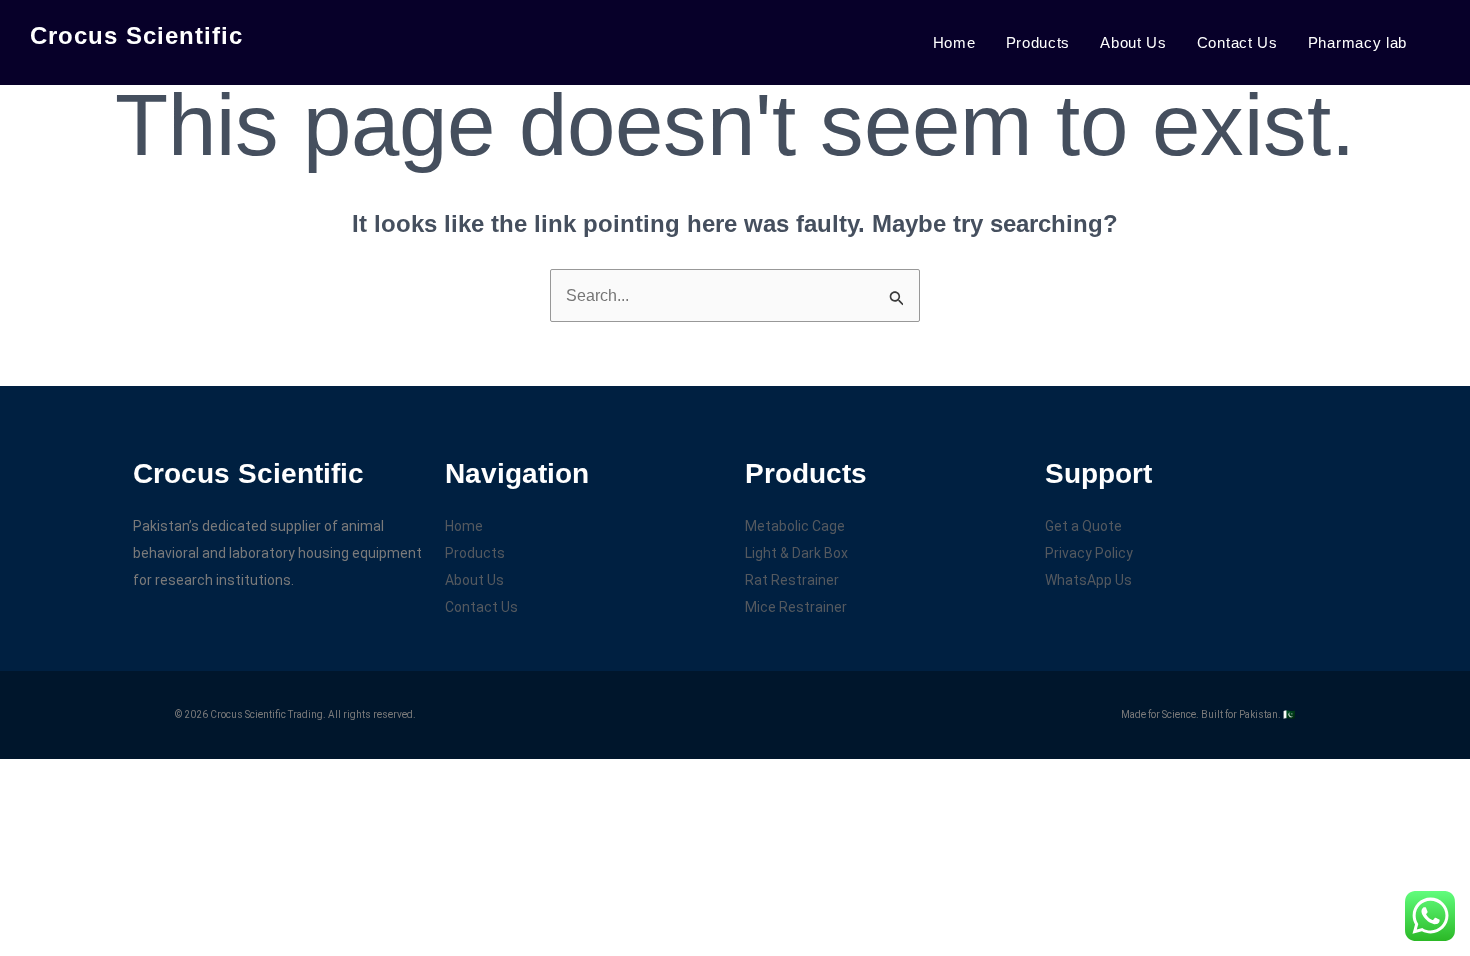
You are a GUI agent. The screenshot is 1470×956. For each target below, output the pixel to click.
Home (954, 42)
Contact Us (1237, 42)
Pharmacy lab (1357, 42)
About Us (1133, 42)
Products (1038, 42)
